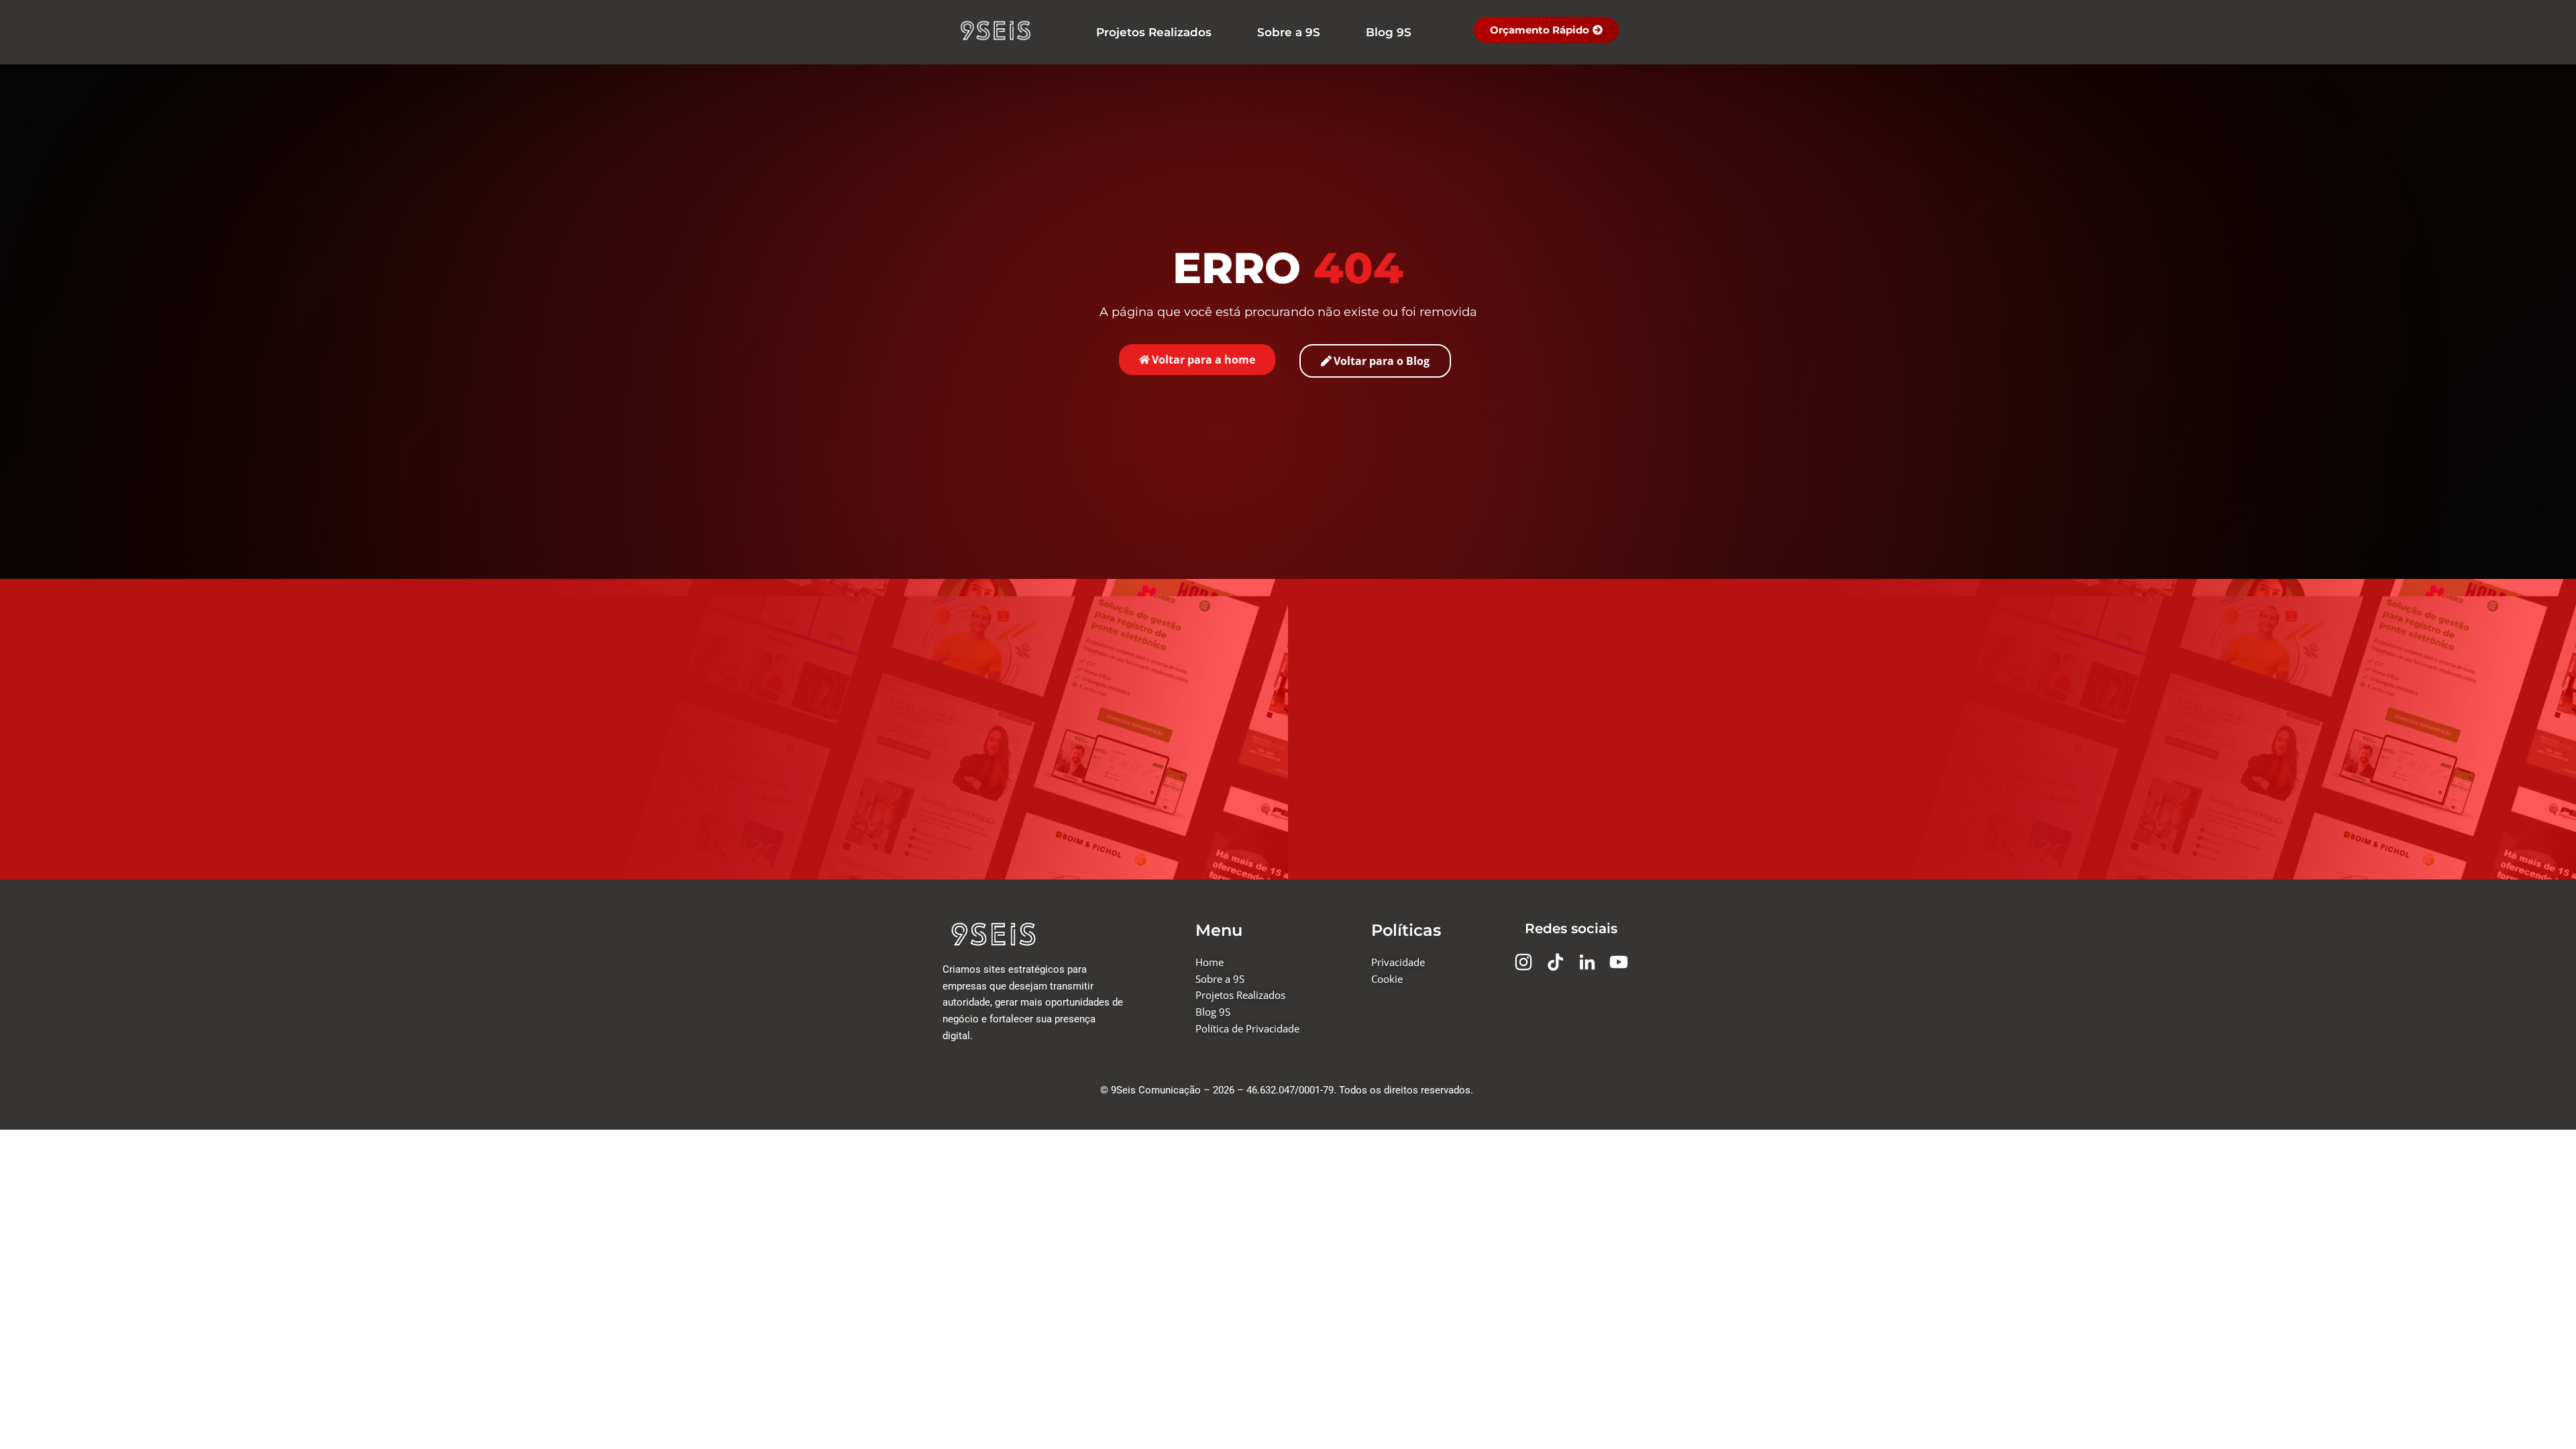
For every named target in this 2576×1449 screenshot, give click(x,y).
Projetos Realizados (1154, 32)
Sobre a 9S (1289, 32)
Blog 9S (1389, 32)
